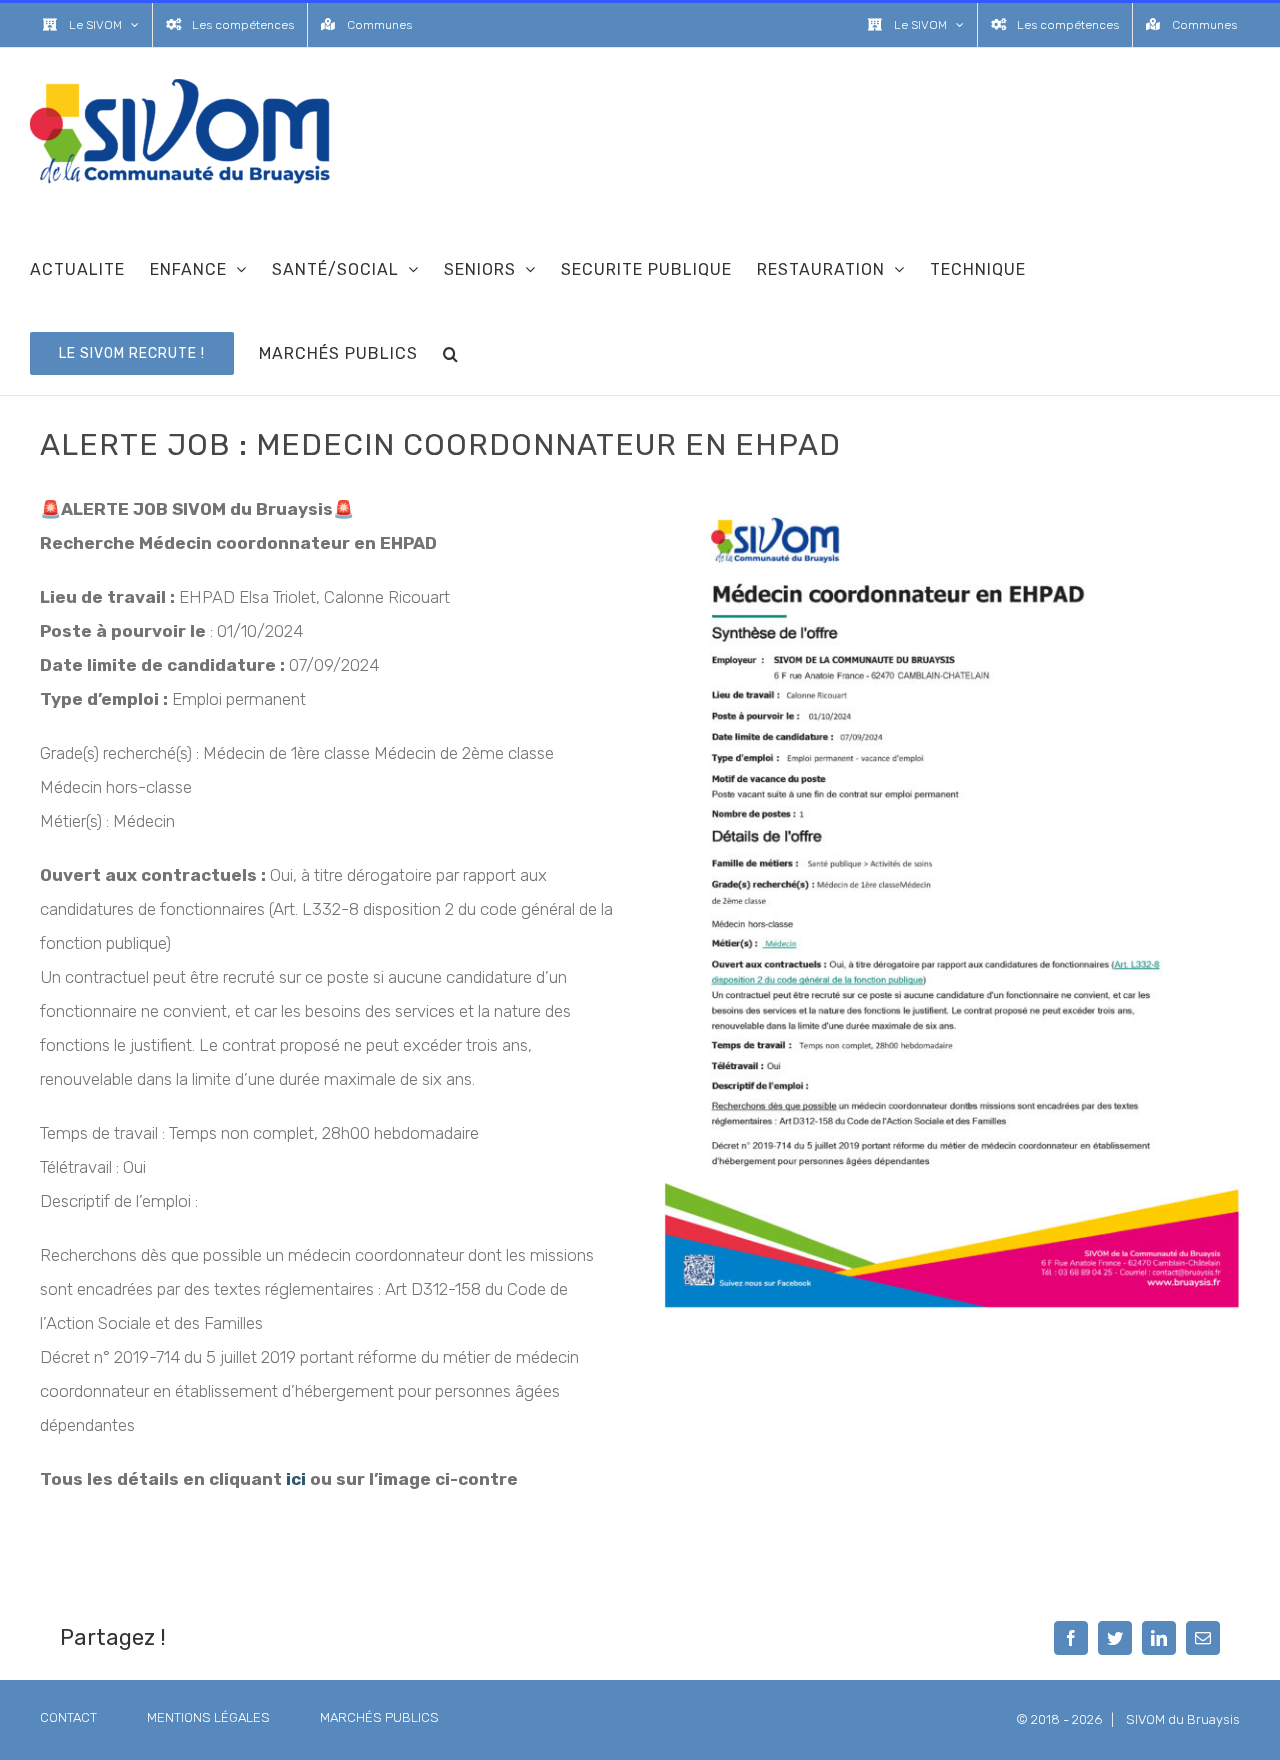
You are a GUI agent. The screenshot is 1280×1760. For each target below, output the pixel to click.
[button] (451, 353)
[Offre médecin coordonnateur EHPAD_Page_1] (952, 500)
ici (296, 1479)
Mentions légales (208, 1717)
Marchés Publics (379, 1717)
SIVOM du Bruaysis (1183, 1719)
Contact (68, 1717)
